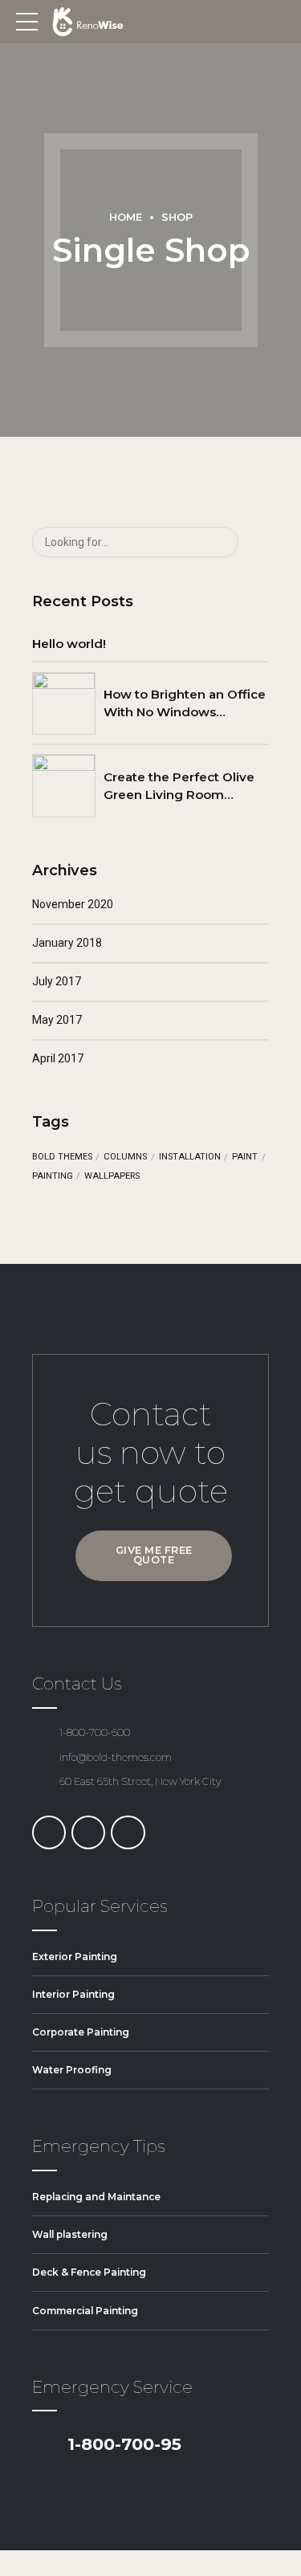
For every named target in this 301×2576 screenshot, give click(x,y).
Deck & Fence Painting (89, 2272)
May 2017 (57, 1020)
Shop (177, 217)
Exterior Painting (75, 1956)
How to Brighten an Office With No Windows (185, 703)
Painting (53, 1176)
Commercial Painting (85, 2311)
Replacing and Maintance (96, 2197)
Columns (125, 1157)
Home (126, 217)
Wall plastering (70, 2234)
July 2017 (57, 981)
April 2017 (58, 1058)
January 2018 (67, 943)
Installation (190, 1157)
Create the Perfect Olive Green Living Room (179, 785)
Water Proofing (72, 2070)
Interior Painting (73, 1994)
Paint (245, 1157)
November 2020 (73, 904)
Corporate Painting (81, 2032)
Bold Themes (62, 1157)
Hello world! (69, 644)
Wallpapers (112, 1176)
